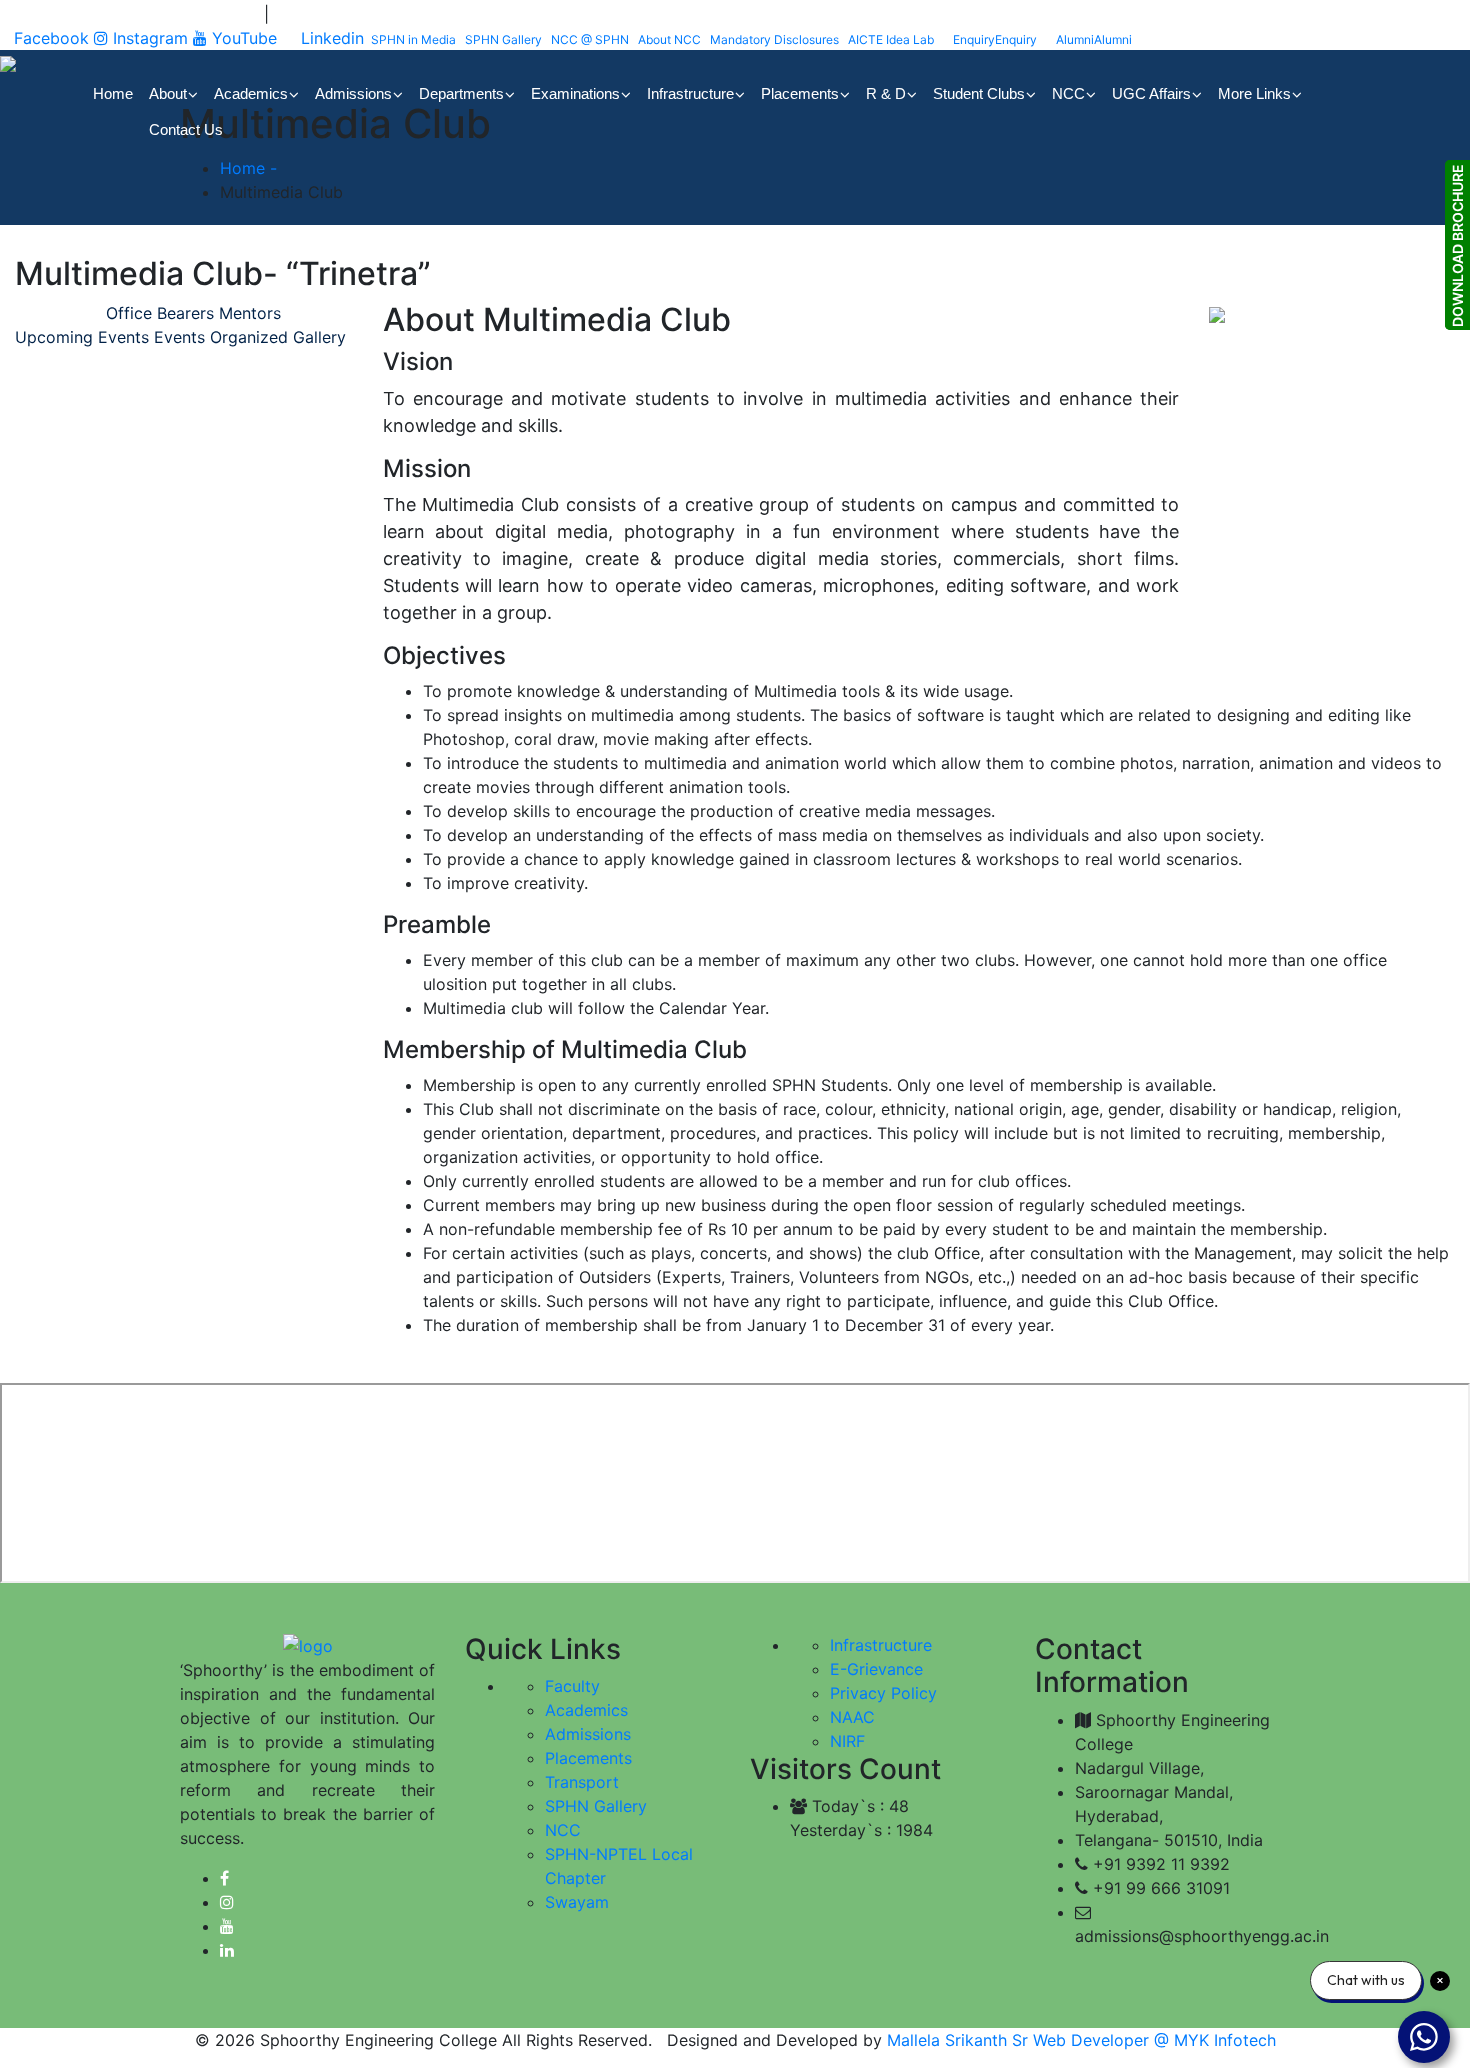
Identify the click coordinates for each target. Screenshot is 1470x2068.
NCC (563, 1830)
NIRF (847, 1741)
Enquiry (995, 39)
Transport (582, 1782)
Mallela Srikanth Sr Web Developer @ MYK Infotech (1079, 2040)
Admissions (588, 1734)
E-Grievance (876, 1669)
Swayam (577, 1902)
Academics (586, 1710)
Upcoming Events (82, 337)
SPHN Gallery (596, 1806)
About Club (58, 313)
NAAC (852, 1717)
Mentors (250, 313)
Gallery (319, 337)
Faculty (572, 1686)
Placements (588, 1758)
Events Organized (221, 337)
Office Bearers (160, 313)
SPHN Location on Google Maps (136, 14)
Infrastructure (881, 1645)
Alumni (1094, 39)
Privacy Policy (883, 1693)
